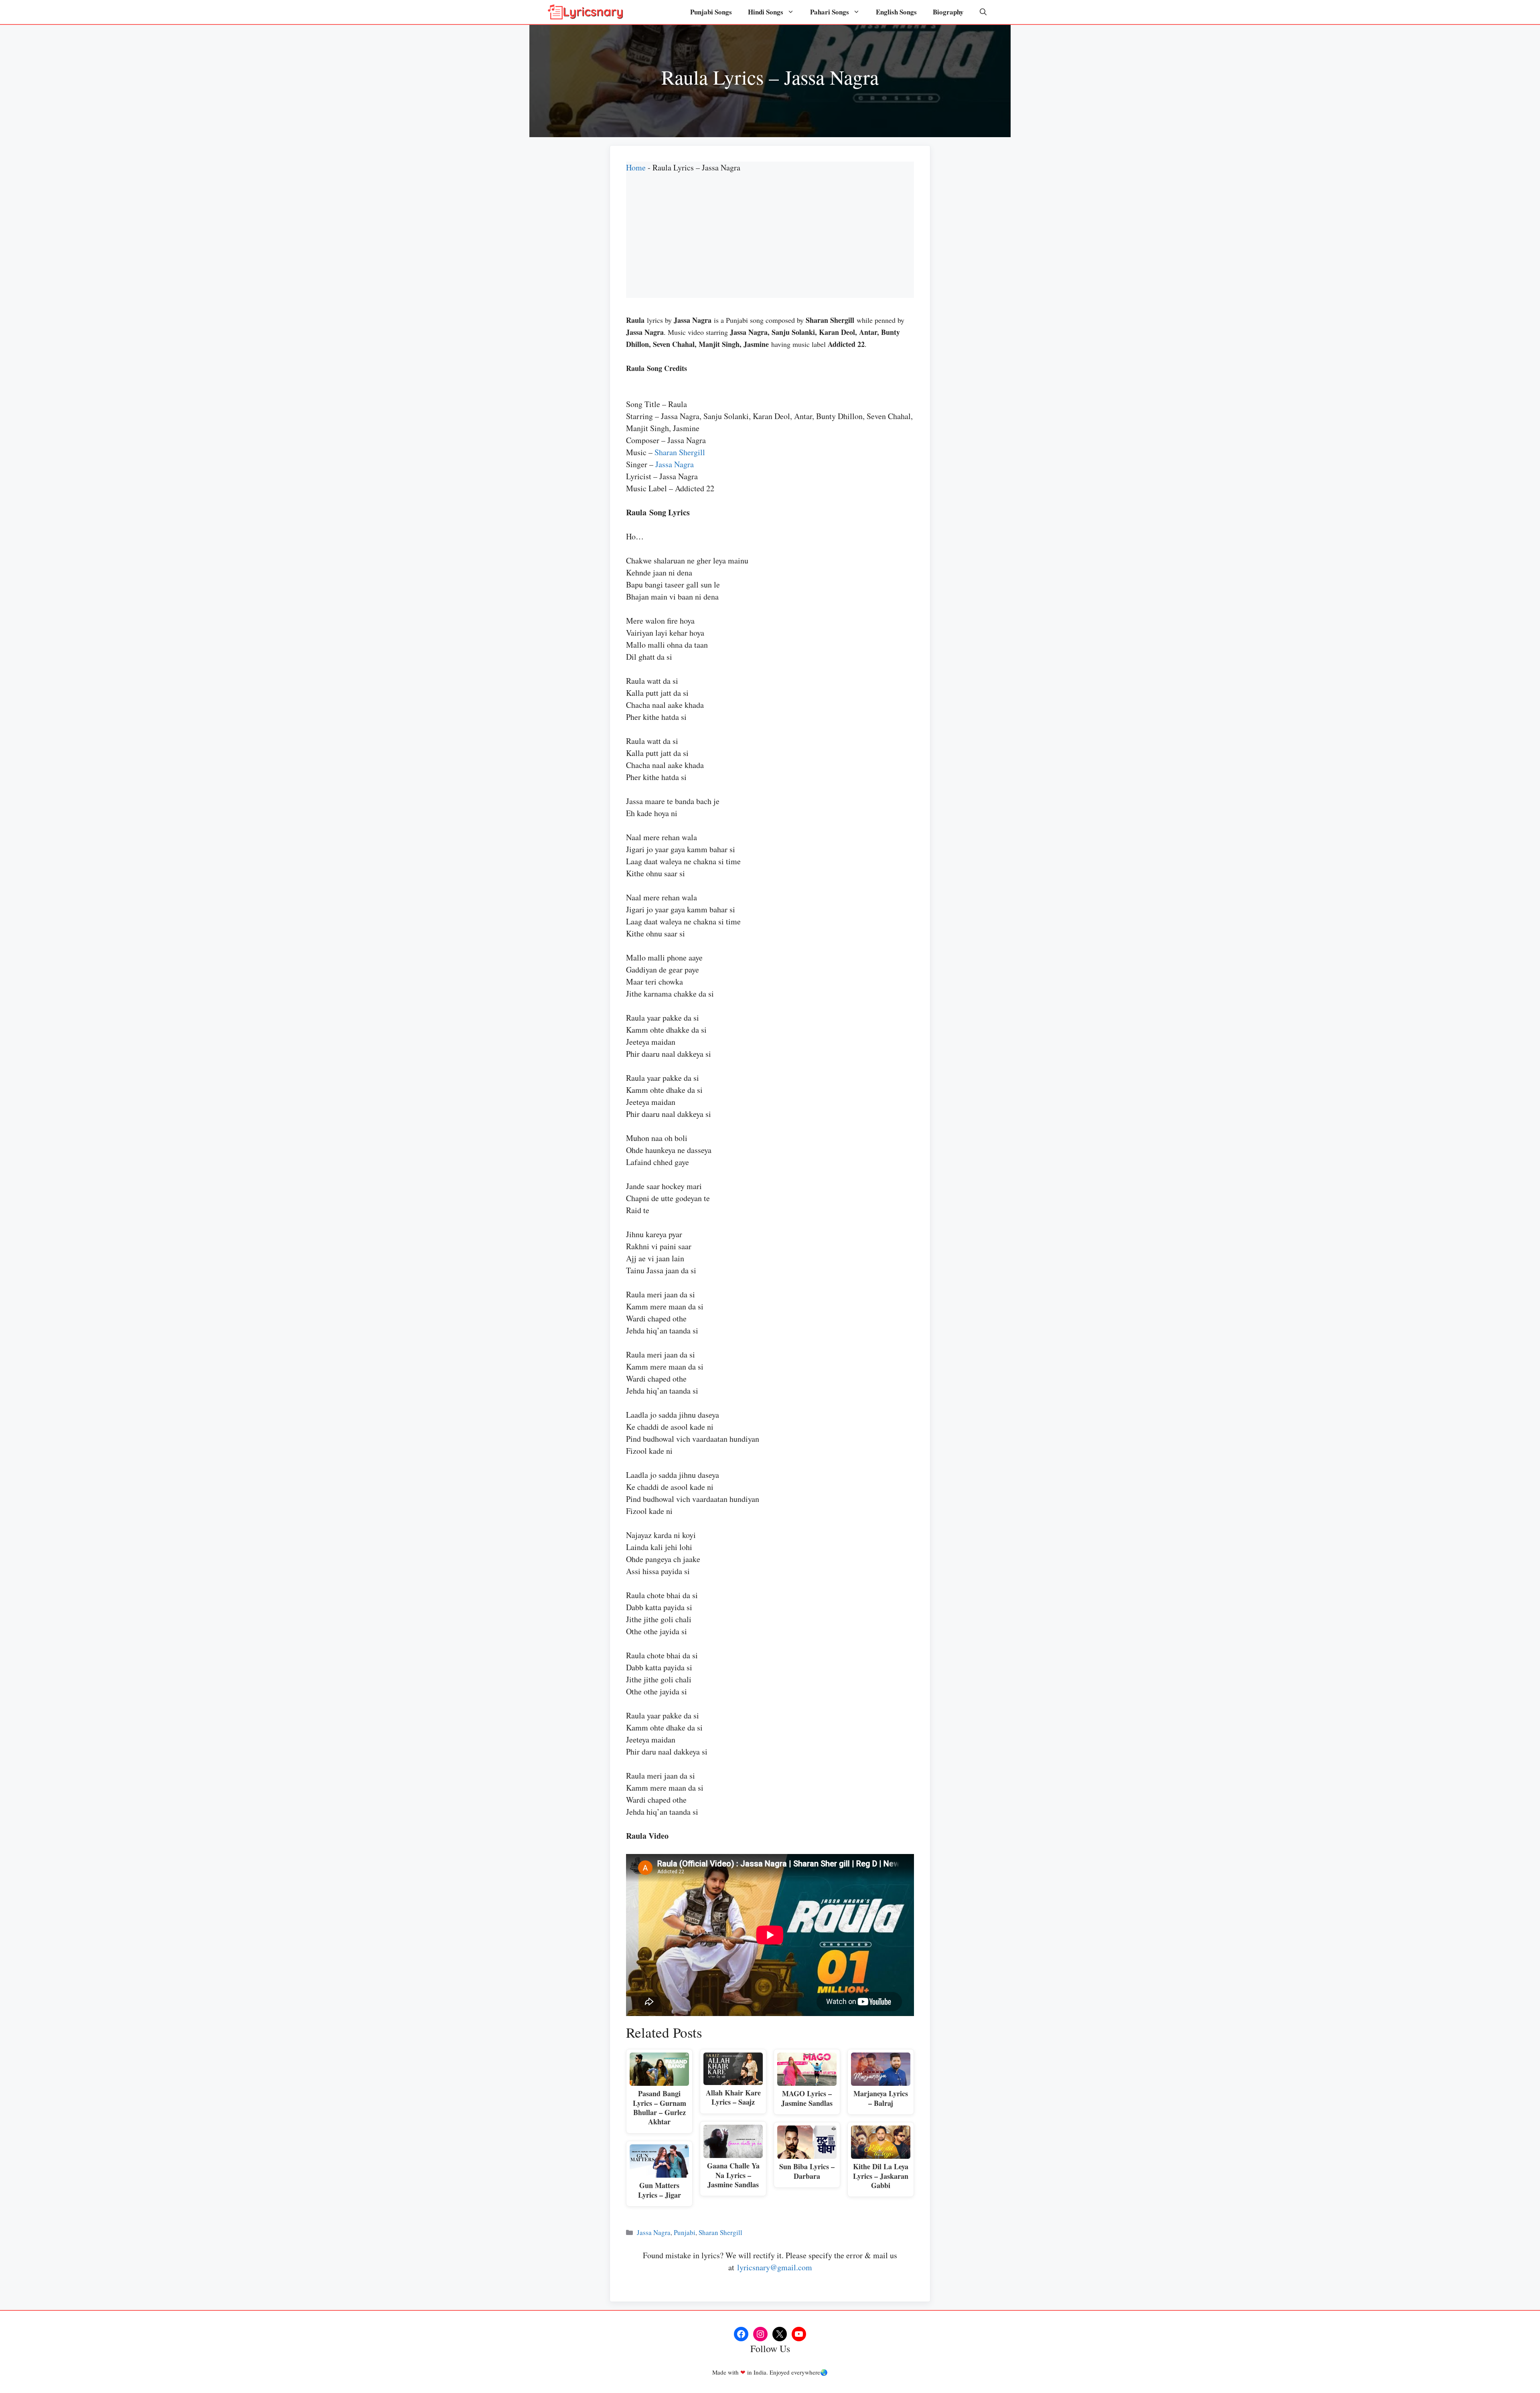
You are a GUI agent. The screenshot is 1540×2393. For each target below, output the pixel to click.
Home (636, 167)
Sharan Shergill (680, 452)
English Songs (896, 12)
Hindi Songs (766, 12)
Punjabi (685, 2232)
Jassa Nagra (675, 464)
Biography (948, 12)
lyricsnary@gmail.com (775, 2267)
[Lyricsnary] (586, 12)
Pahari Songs (830, 12)
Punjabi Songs (711, 12)
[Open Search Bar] (983, 12)
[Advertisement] (770, 242)
